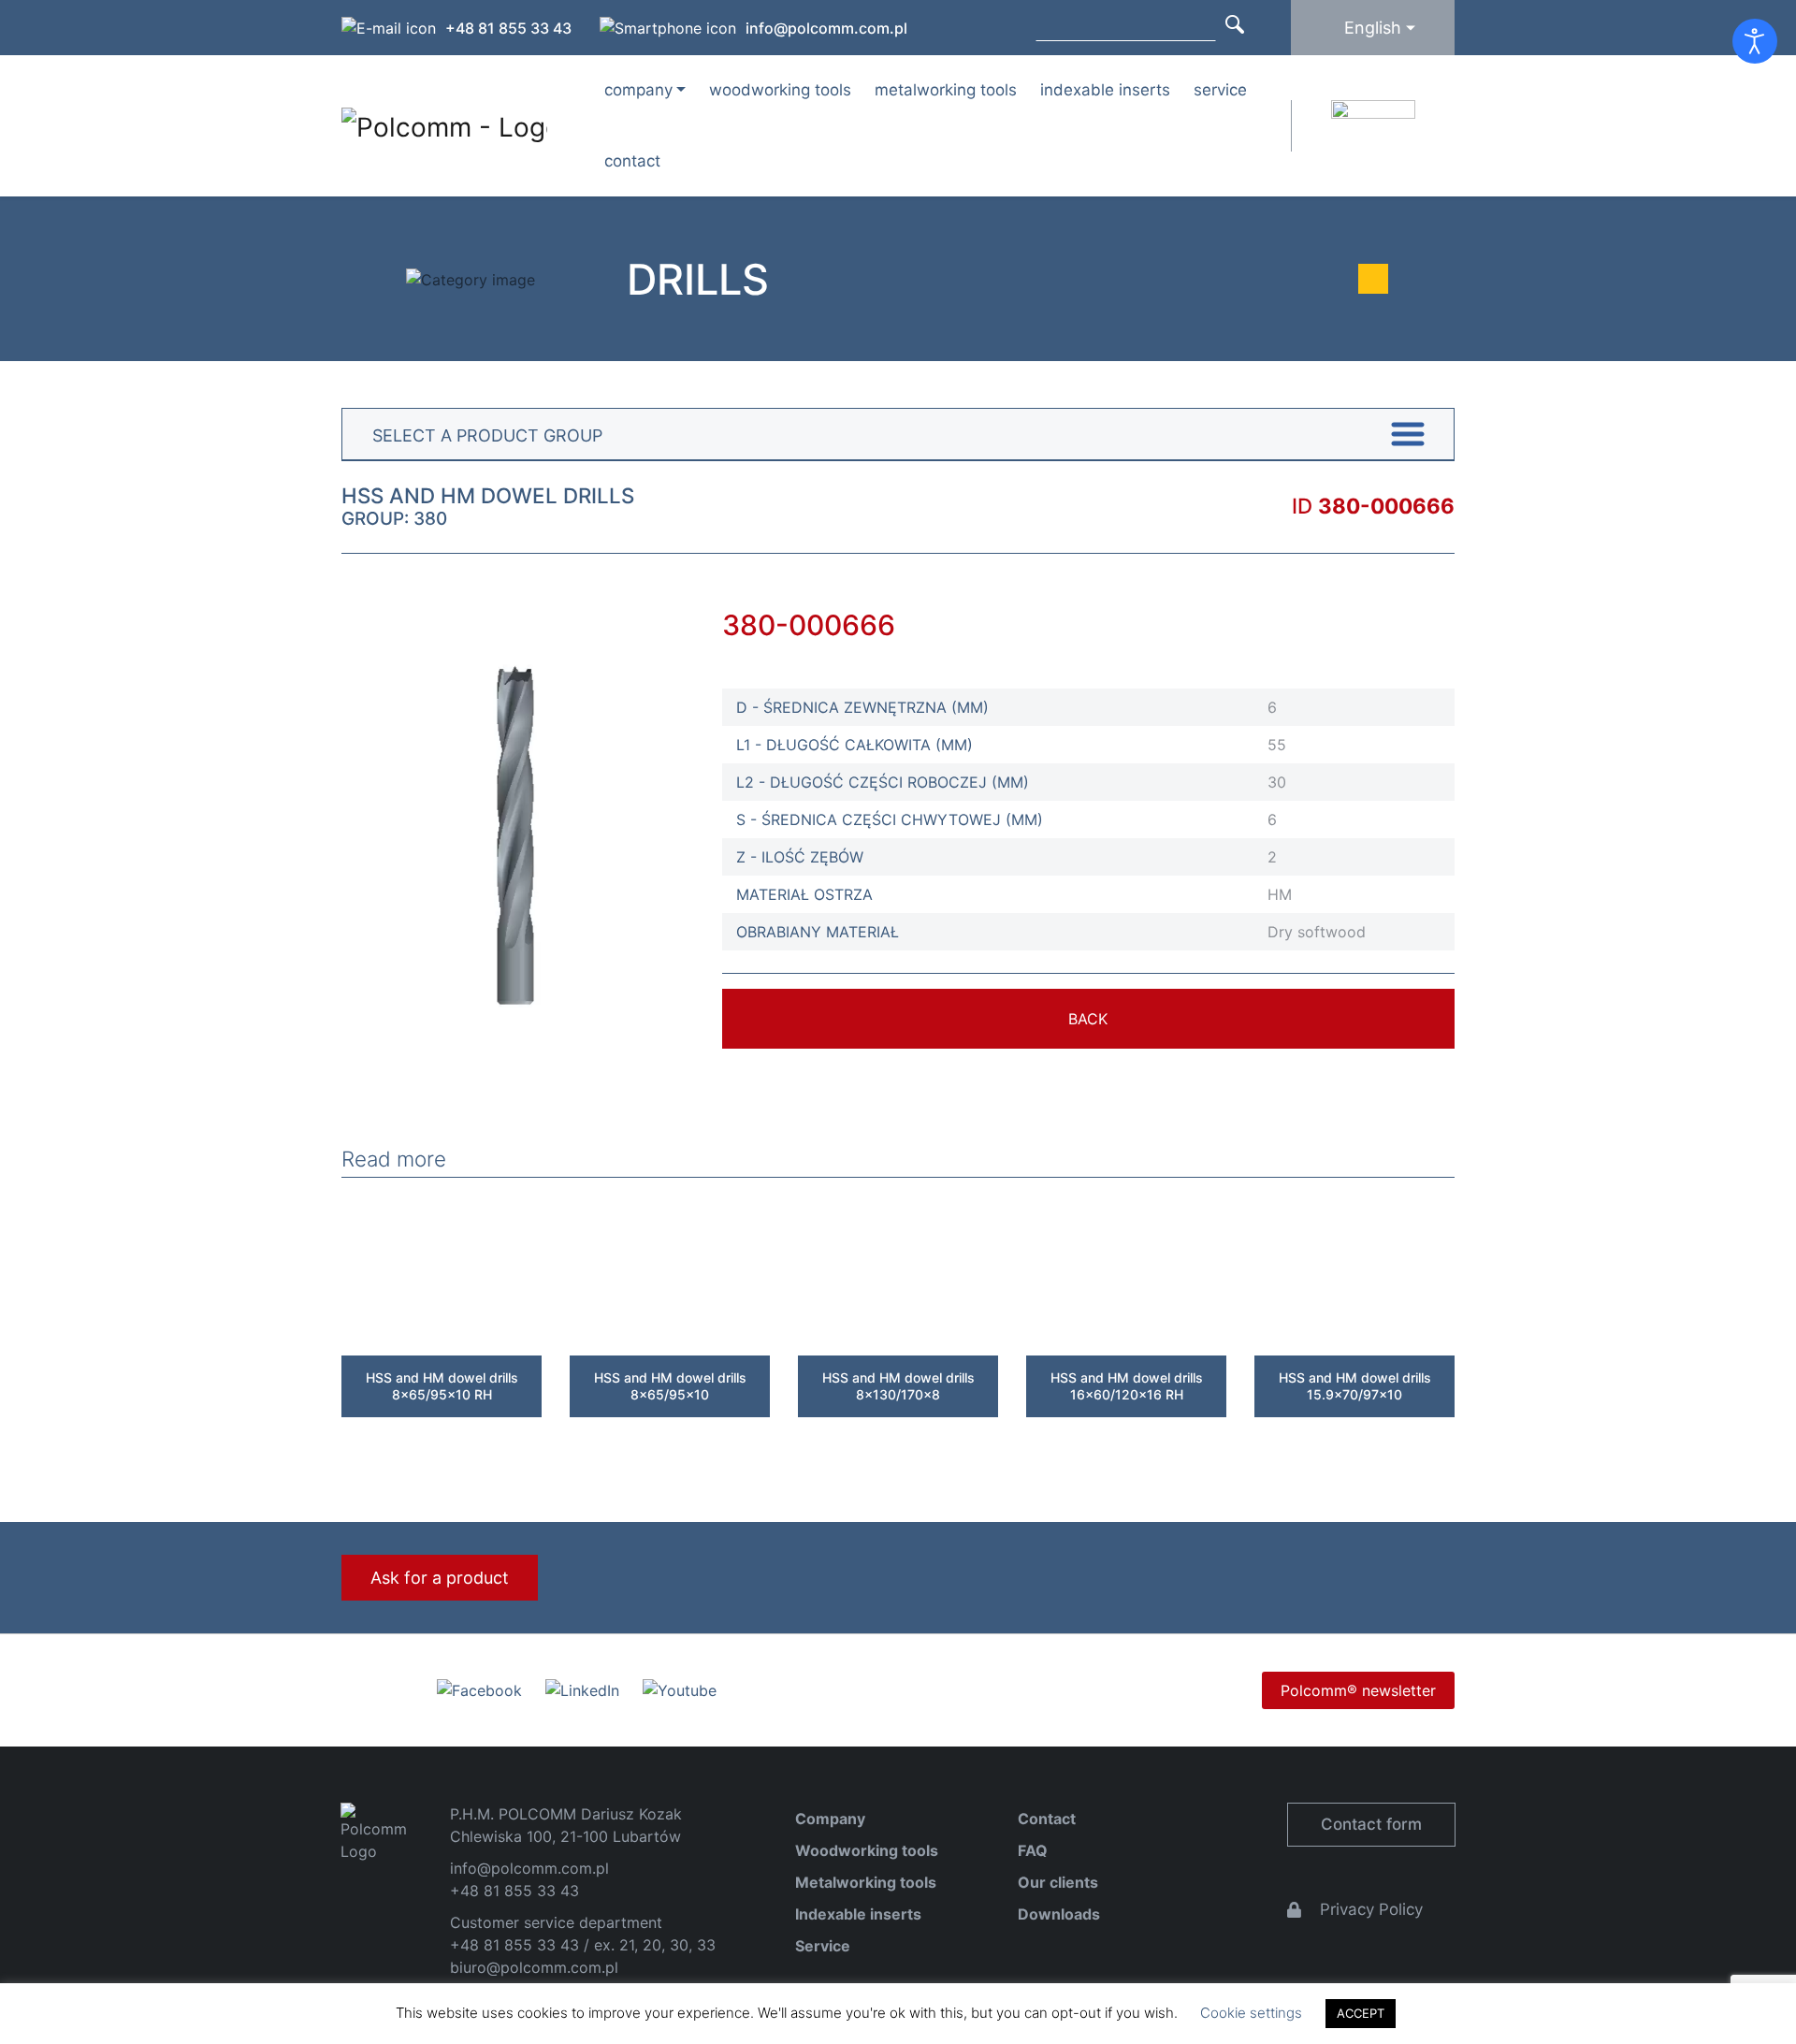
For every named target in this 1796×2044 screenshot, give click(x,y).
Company (830, 1819)
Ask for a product (440, 1578)
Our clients (1058, 1882)
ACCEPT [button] (1361, 2013)
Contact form (1371, 1824)
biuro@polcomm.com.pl (534, 1967)
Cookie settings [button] (1251, 2013)
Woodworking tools (780, 90)
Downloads (1059, 1914)
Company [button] (638, 90)
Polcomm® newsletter (1358, 1690)
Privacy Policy (1371, 1909)
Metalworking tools (946, 90)
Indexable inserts (1105, 90)
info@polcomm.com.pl (826, 28)
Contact (632, 161)
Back (1088, 1019)
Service (1220, 90)
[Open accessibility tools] (1755, 41)
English (1373, 28)
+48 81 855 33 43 (508, 28)
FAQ (1033, 1850)
